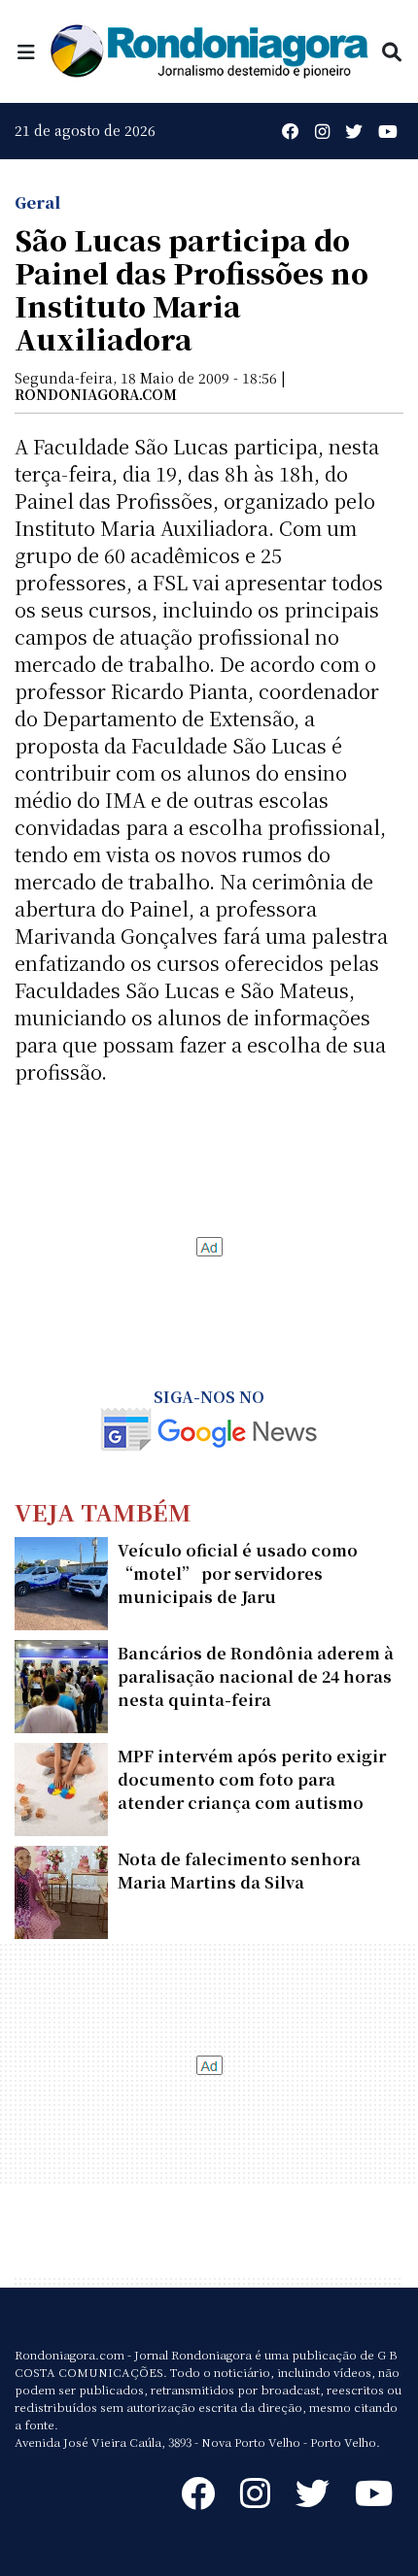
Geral (37, 202)
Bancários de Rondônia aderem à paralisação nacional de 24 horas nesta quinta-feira (256, 1676)
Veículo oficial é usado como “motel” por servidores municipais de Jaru (238, 1573)
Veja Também (103, 1511)
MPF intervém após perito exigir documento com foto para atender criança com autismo (252, 1779)
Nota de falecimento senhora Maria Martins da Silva (239, 1871)
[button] (26, 51)
